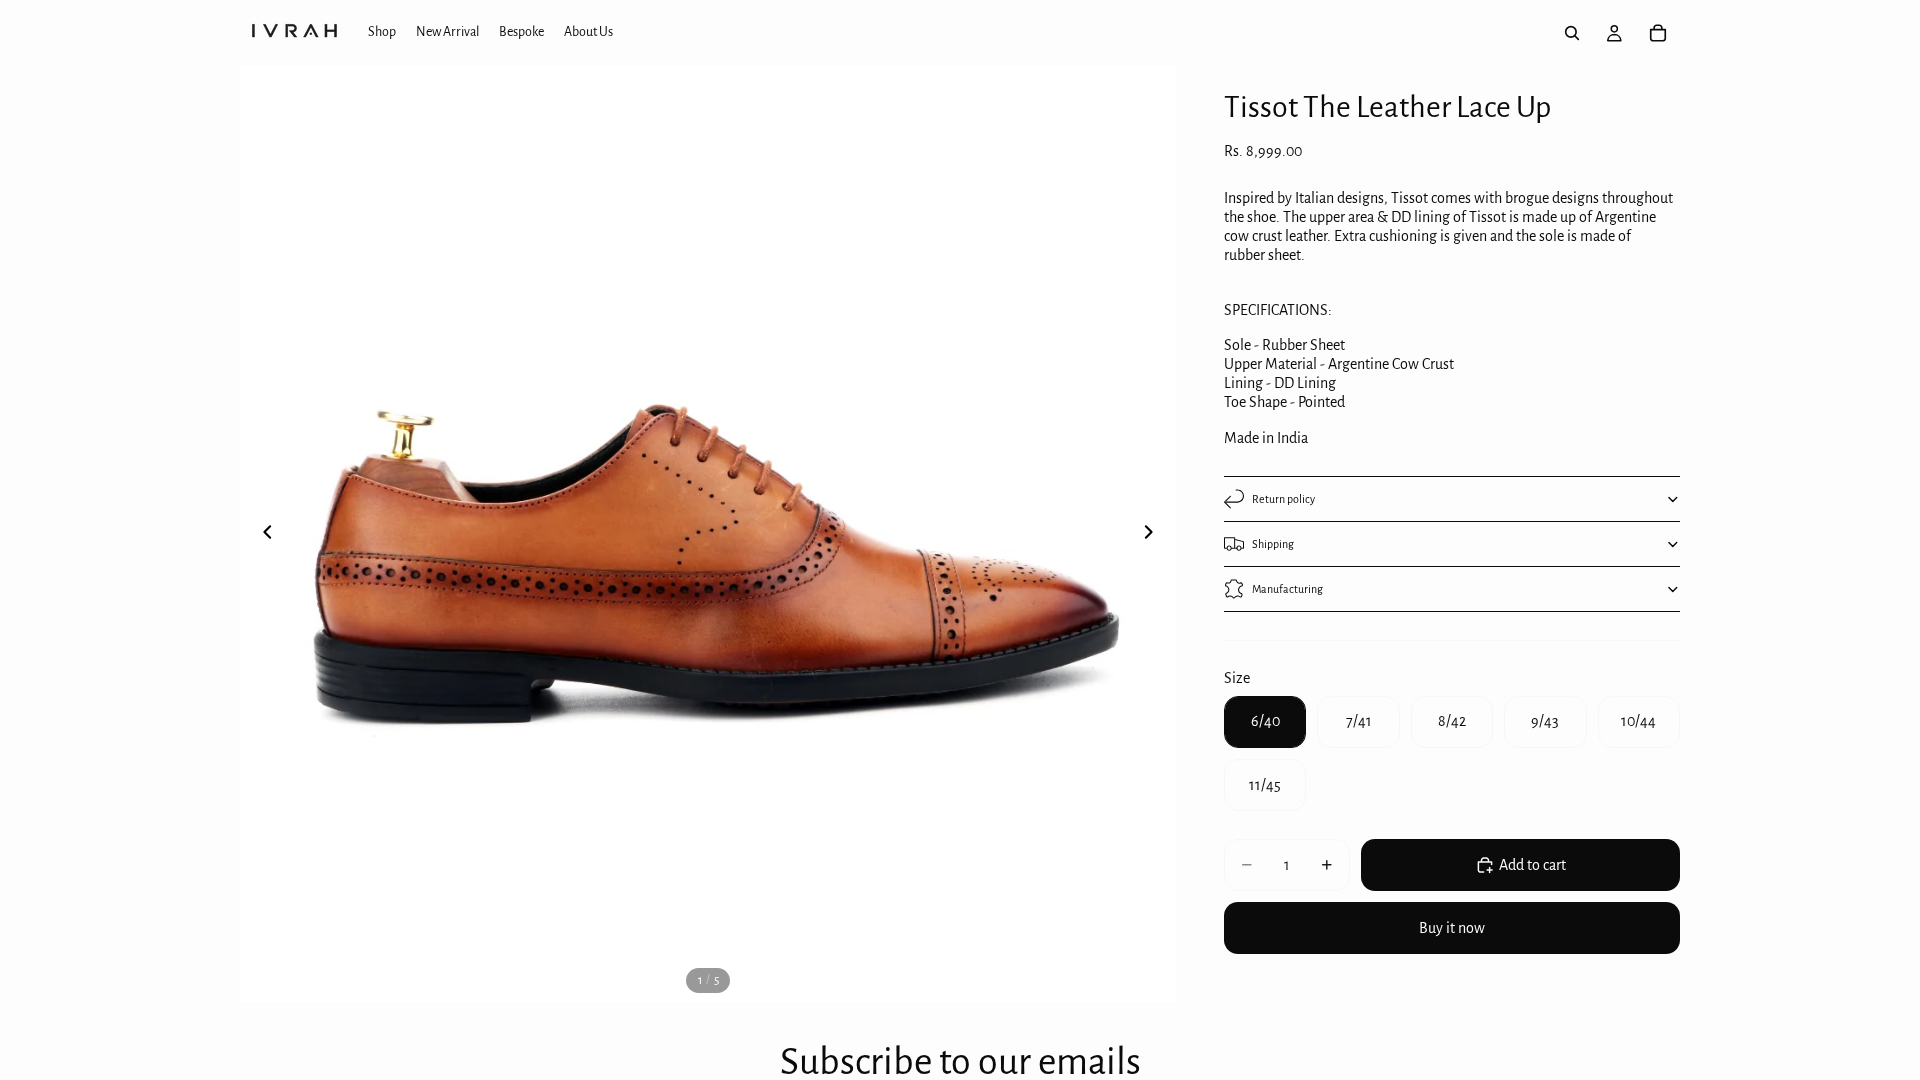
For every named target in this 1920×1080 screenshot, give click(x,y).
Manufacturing (1287, 589)
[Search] (1572, 33)
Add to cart (1532, 865)
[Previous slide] (262, 534)
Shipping (1273, 544)
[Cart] (1658, 33)
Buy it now (1452, 928)
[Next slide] (1154, 534)
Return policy (1283, 499)
